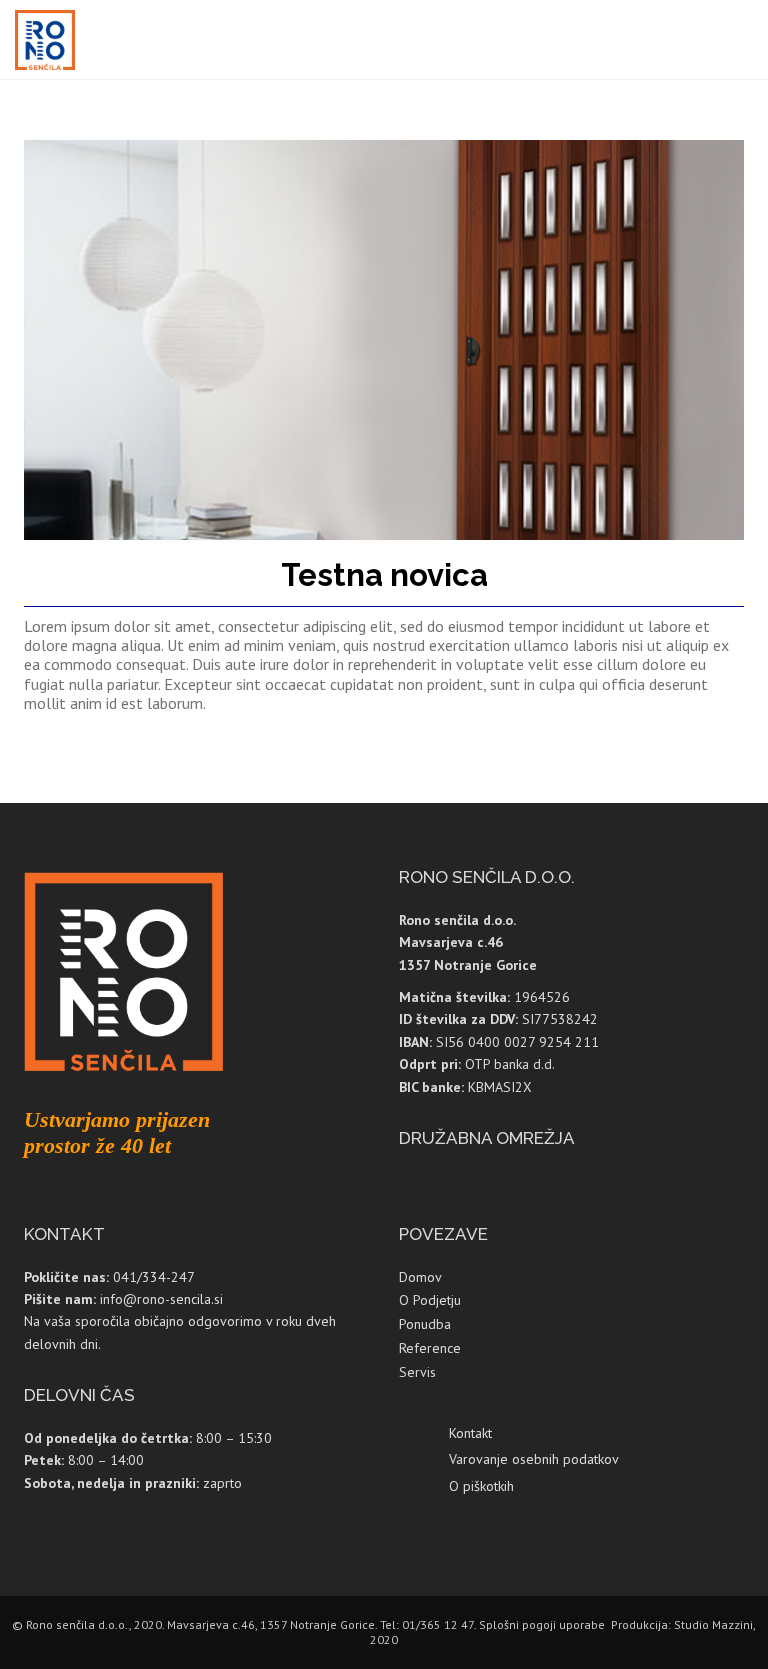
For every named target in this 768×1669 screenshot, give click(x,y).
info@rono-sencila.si (161, 1299)
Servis (417, 1372)
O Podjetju (430, 1300)
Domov (420, 1277)
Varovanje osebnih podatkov (534, 1459)
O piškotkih (481, 1486)
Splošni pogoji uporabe (542, 1624)
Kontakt (470, 1433)
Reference (430, 1348)
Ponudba (425, 1324)
